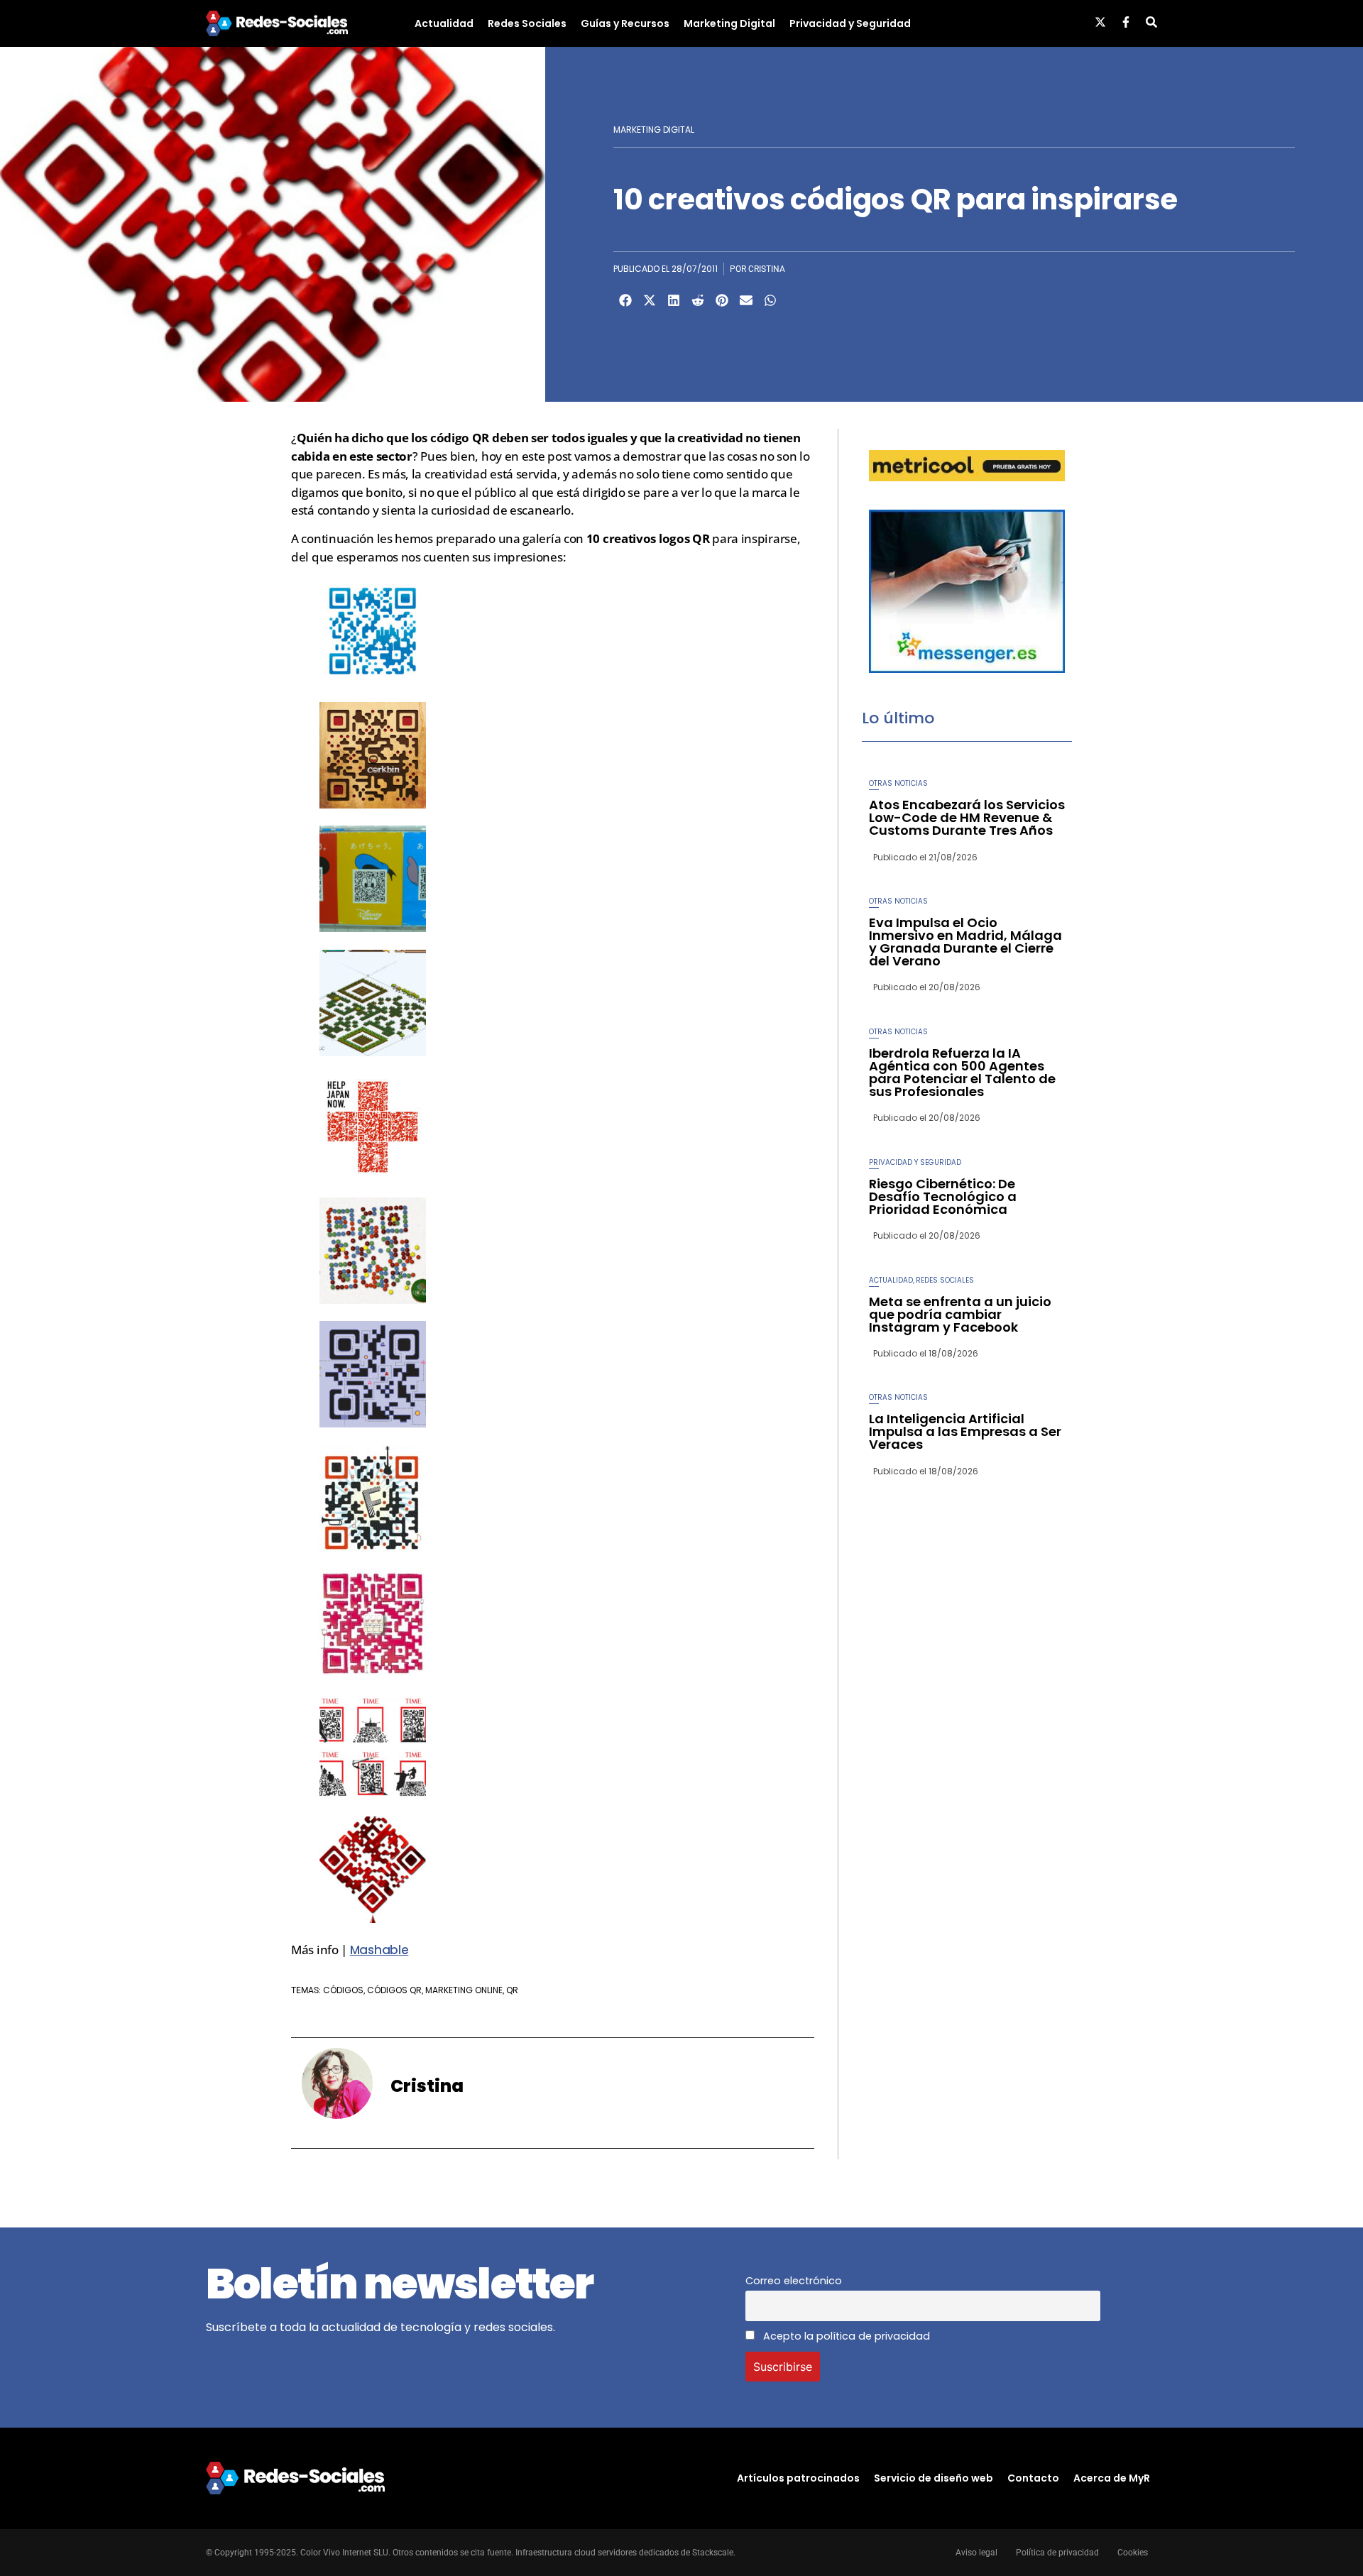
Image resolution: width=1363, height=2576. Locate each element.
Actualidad (444, 23)
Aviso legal (976, 2553)
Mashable (379, 1950)
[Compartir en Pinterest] (722, 300)
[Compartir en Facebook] (625, 300)
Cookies (1133, 2553)
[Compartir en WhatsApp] (770, 300)
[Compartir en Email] (746, 300)
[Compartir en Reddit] (698, 300)
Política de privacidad (1057, 2553)
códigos (343, 1990)
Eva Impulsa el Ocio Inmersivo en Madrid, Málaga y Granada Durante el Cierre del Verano (965, 942)
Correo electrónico (794, 2281)
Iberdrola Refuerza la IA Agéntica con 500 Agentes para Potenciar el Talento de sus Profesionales (962, 1072)
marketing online (464, 1990)
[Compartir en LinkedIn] (674, 300)
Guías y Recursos (625, 23)
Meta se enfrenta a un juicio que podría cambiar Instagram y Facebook (960, 1314)
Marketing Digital (729, 23)
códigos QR (394, 1990)
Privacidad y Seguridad (850, 23)
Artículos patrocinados (798, 2478)
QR (512, 1990)
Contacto (1033, 2478)
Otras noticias (898, 783)
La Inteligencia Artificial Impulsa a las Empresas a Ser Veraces (965, 1431)
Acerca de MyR (1112, 2478)
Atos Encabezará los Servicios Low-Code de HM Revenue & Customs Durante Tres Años (967, 817)
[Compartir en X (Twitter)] (650, 300)
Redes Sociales (527, 23)
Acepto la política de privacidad (845, 2336)
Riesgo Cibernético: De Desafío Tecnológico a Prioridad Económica (943, 1196)
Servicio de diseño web (934, 2478)
